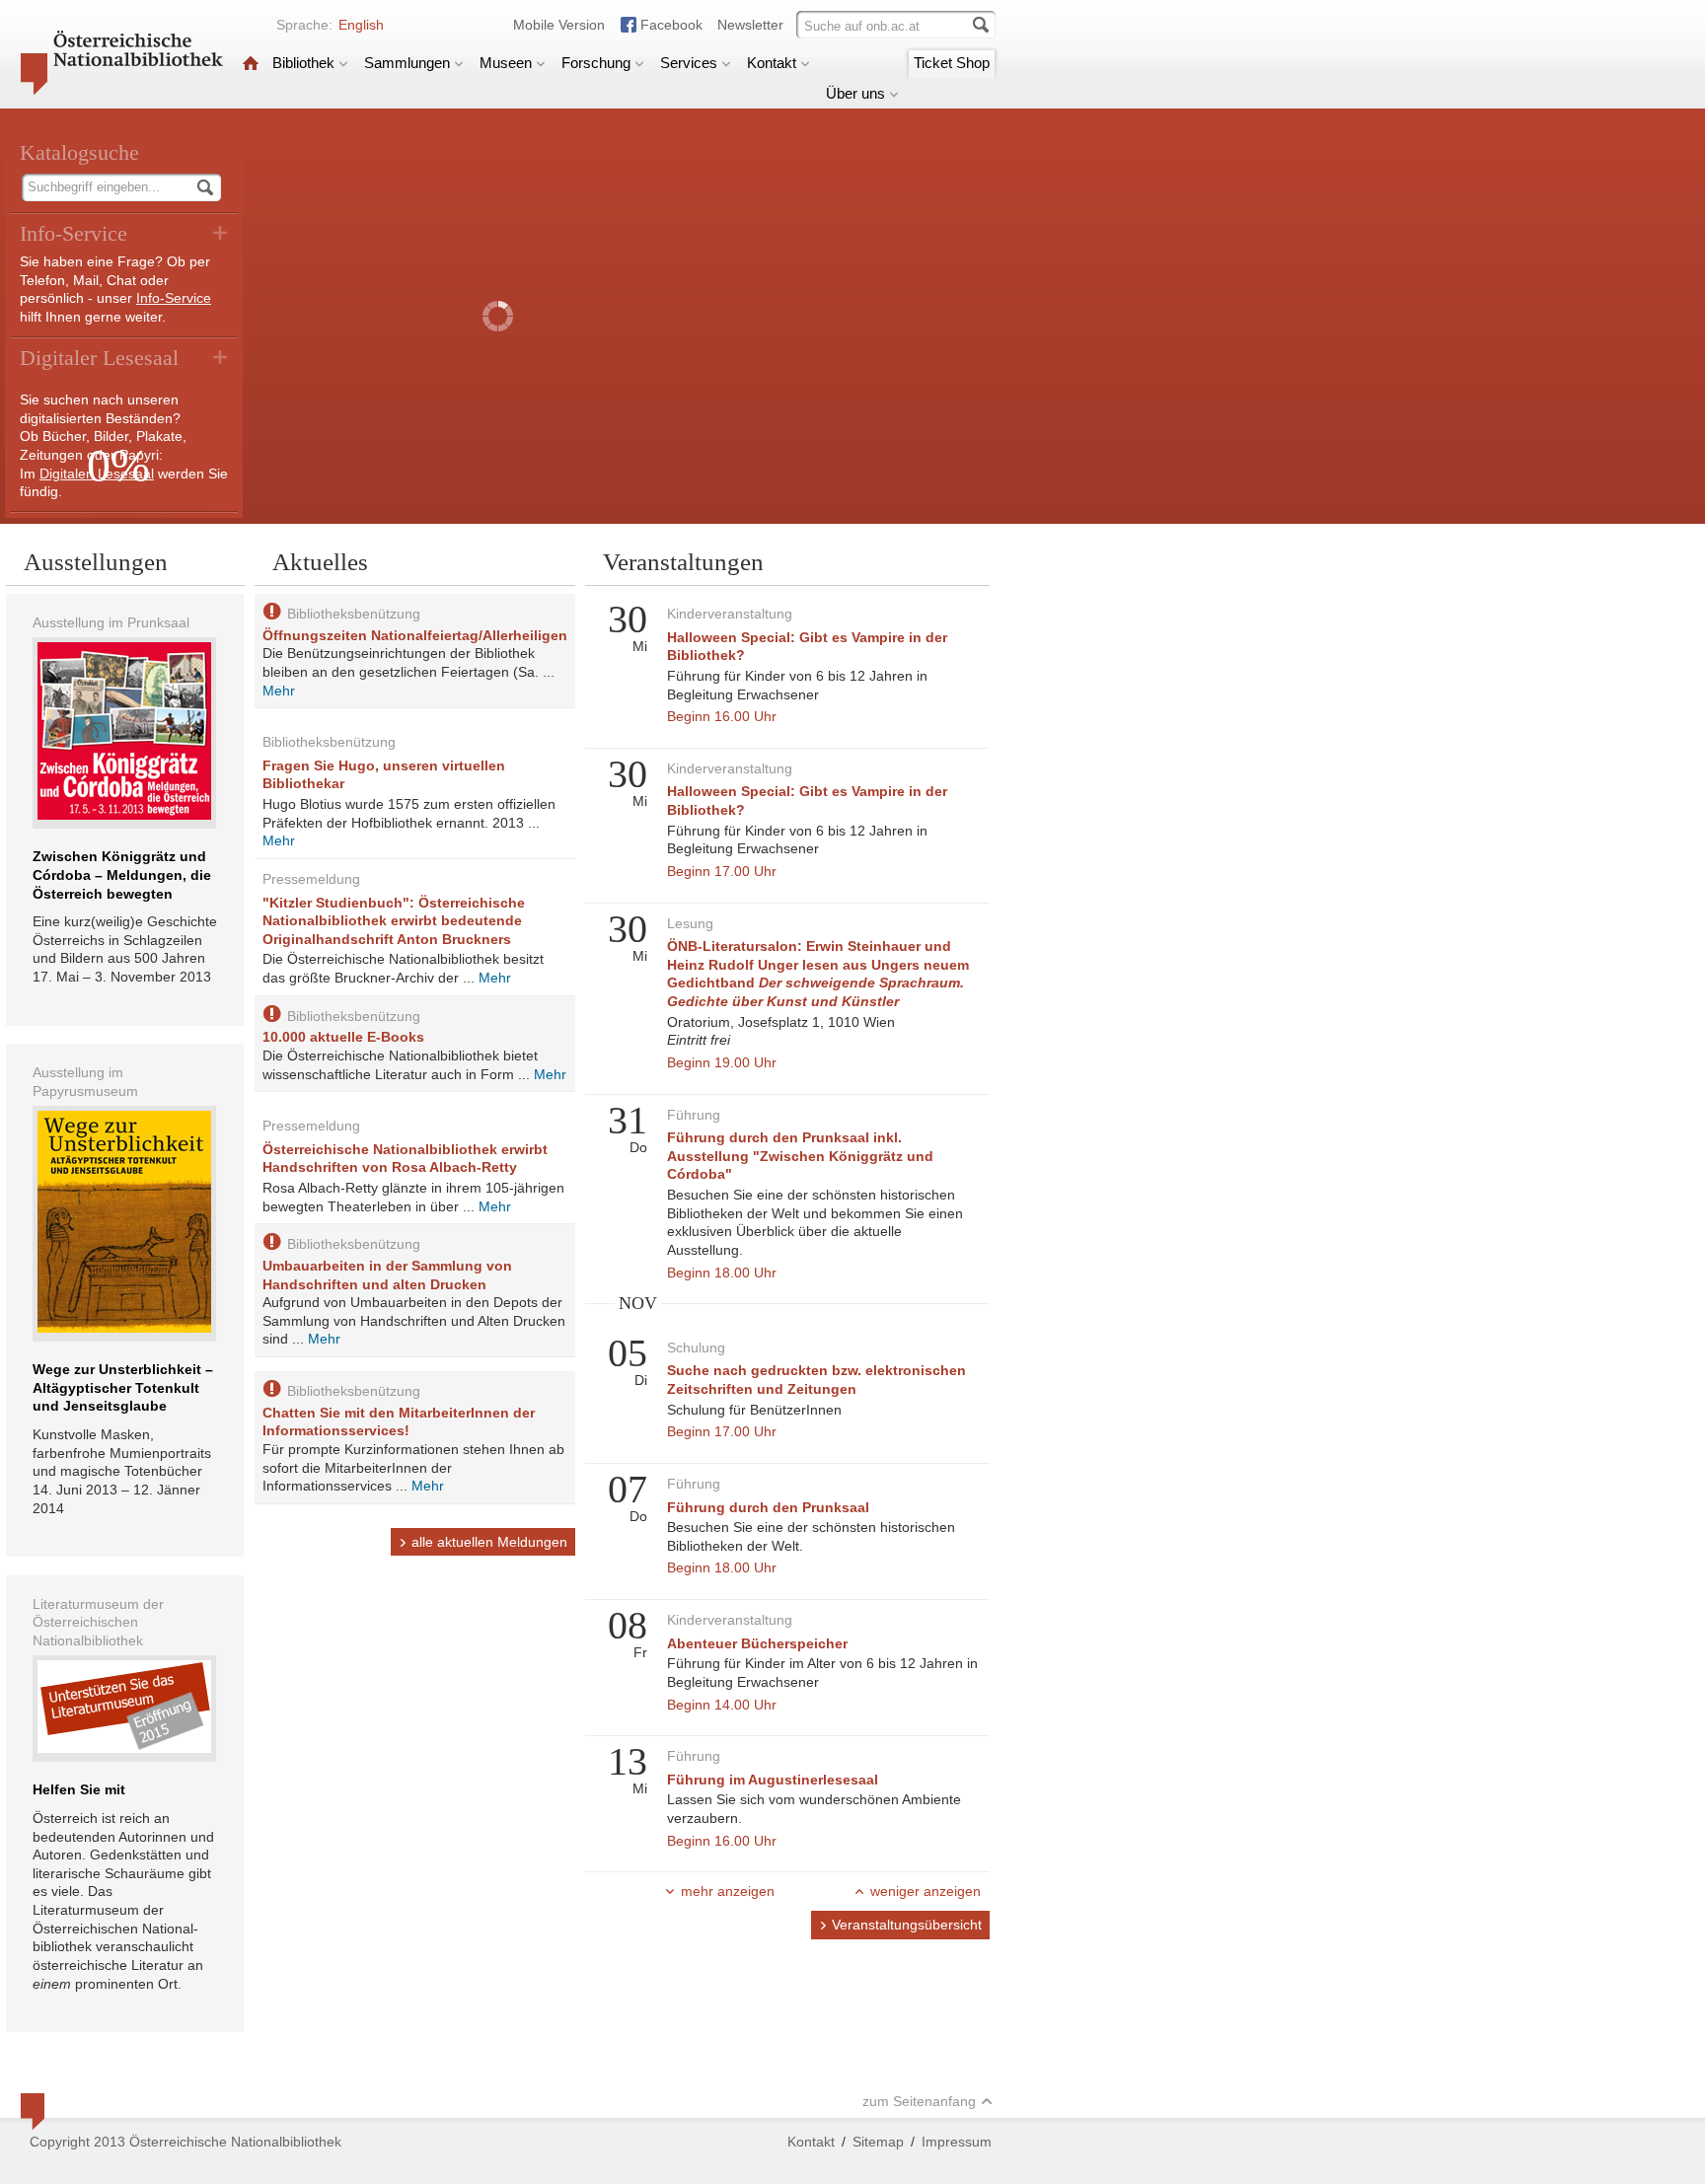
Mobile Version (559, 25)
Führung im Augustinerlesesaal (773, 1780)
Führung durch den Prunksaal (768, 1507)
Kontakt (772, 63)
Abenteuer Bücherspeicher (757, 1643)
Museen (506, 63)
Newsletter (750, 25)
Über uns (855, 93)
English (361, 25)
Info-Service (174, 298)
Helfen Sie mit (79, 1789)
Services (689, 63)
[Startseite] (251, 63)
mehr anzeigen (728, 1891)
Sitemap (878, 2142)
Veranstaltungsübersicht (907, 1925)
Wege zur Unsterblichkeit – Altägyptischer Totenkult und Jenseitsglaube (123, 1387)
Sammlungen (407, 63)
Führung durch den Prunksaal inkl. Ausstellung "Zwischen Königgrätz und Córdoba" (800, 1156)
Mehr (279, 691)
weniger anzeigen (926, 1891)
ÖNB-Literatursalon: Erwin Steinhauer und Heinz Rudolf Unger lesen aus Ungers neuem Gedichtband (818, 974)
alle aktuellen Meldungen (489, 1542)
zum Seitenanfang (919, 2101)
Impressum (957, 2142)
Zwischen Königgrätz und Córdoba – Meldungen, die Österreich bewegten (122, 874)
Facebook (671, 25)
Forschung (596, 63)
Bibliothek (303, 63)
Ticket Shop (952, 63)
